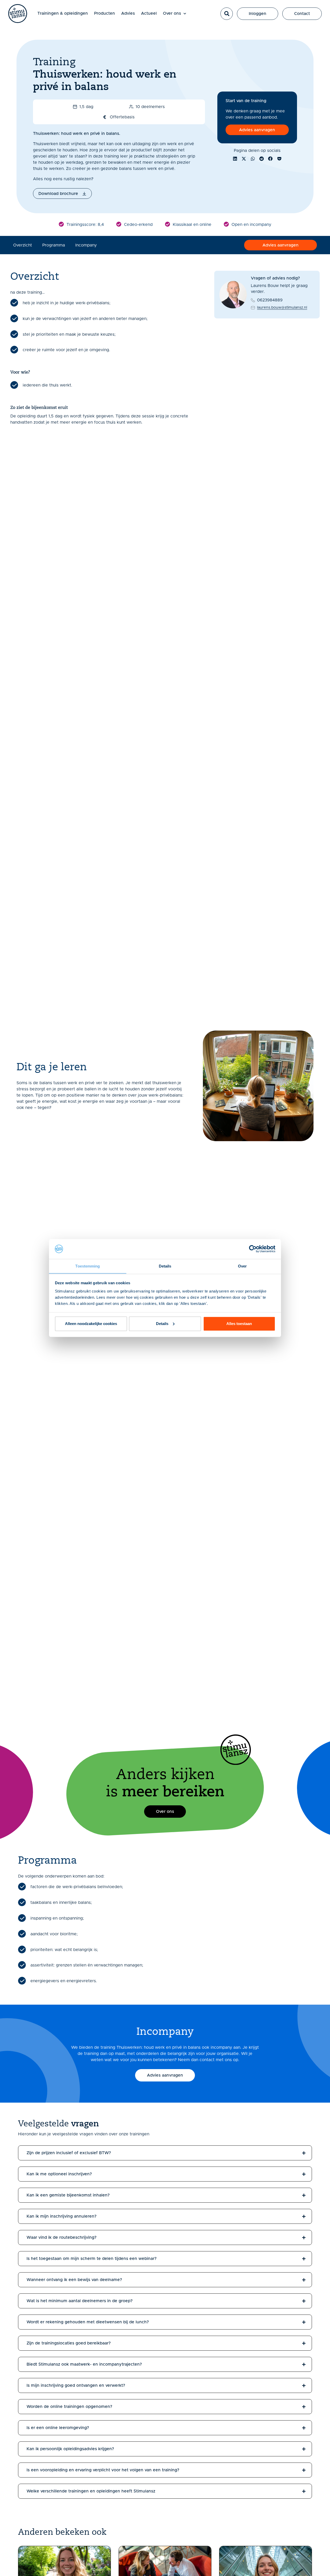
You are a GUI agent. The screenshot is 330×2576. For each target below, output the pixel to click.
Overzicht (23, 245)
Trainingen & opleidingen (63, 13)
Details (162, 1324)
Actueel (149, 13)
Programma (54, 245)
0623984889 (270, 300)
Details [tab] (165, 1266)
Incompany (86, 245)
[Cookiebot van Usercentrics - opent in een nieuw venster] (253, 1249)
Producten (105, 13)
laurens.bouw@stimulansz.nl (282, 308)
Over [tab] (242, 1266)
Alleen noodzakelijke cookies (91, 1324)
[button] (227, 14)
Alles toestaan (239, 1324)
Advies (128, 13)
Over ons (172, 13)
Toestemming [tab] (88, 1266)
